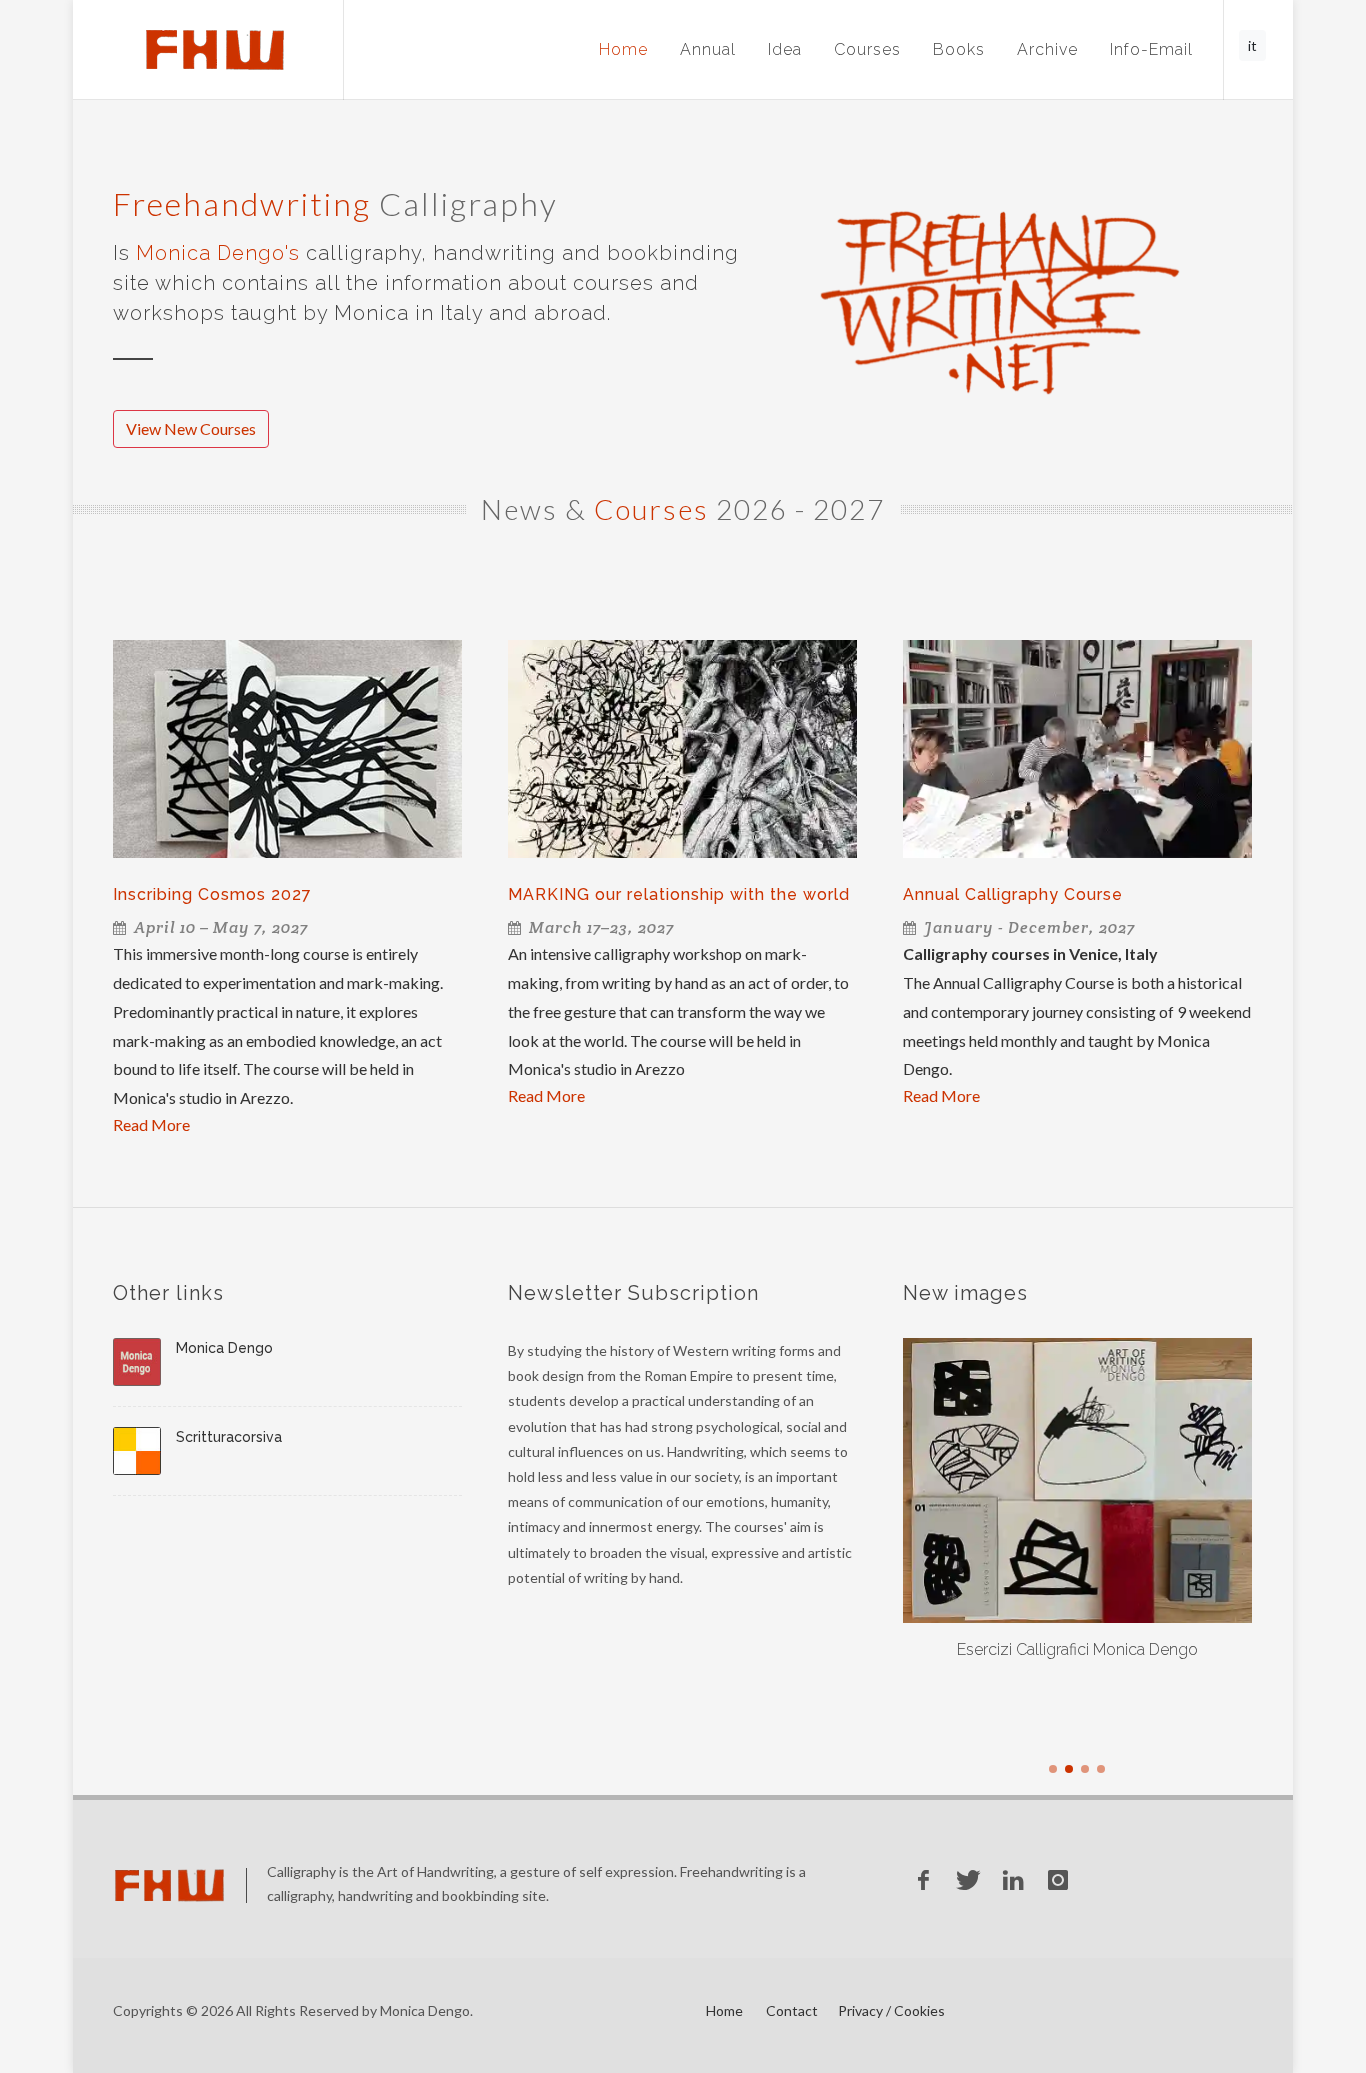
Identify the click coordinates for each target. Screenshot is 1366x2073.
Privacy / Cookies (891, 2010)
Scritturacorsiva (229, 1437)
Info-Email (1151, 49)
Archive (1047, 49)
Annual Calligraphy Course (1013, 894)
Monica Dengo (224, 1348)
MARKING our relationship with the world (679, 894)
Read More (151, 1124)
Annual (708, 49)
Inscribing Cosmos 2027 (212, 894)
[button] (1053, 1769)
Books (959, 49)
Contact (792, 2010)
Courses (867, 49)
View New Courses (191, 428)
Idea (785, 49)
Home (623, 49)
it (1252, 45)
